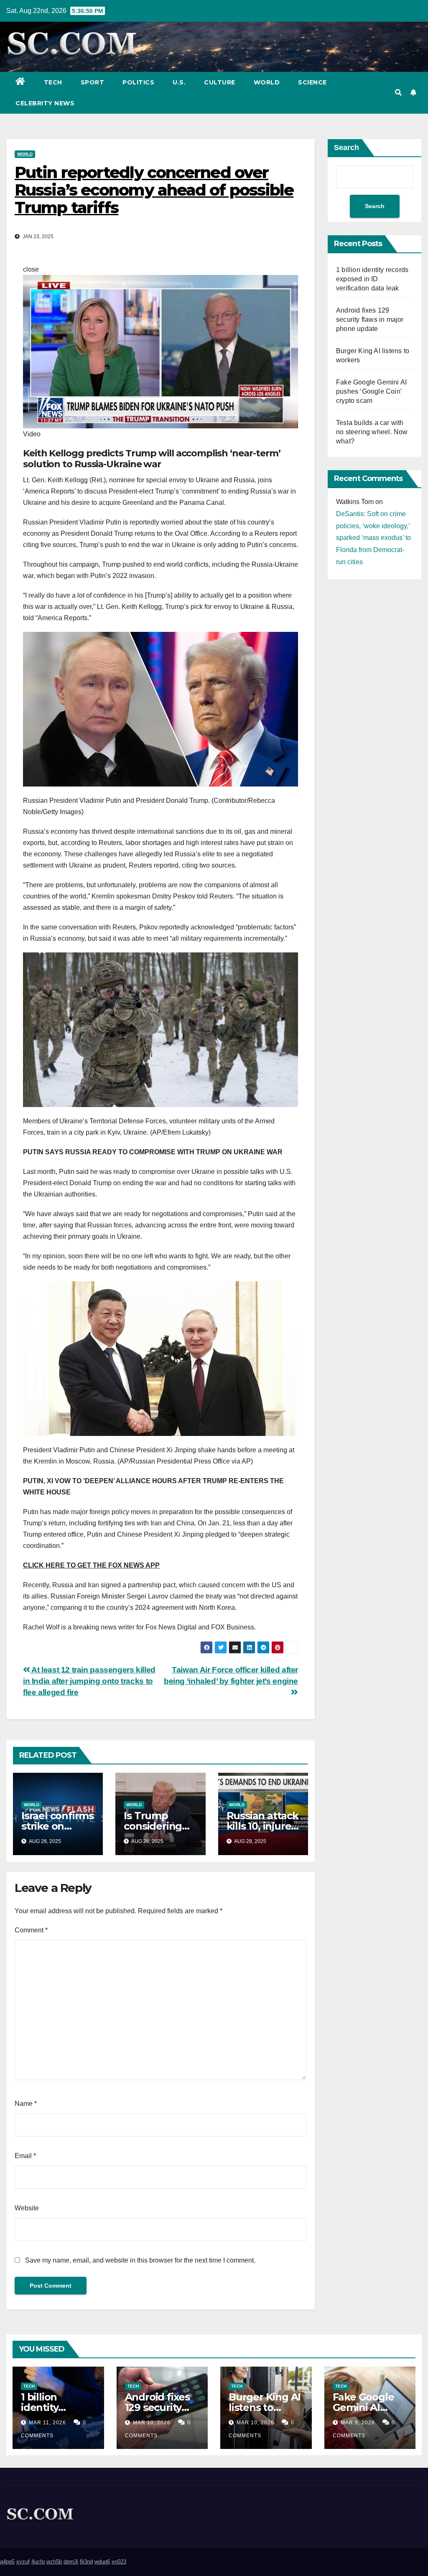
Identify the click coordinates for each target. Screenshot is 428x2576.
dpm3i (71, 2562)
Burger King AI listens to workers (265, 2407)
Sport (93, 82)
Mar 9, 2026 (358, 2423)
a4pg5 (7, 2562)
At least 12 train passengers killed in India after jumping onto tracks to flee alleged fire (89, 1681)
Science (312, 82)
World (267, 82)
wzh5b (54, 2562)
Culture (220, 82)
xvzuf (23, 2562)
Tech (53, 82)
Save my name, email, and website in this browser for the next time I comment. (140, 2260)
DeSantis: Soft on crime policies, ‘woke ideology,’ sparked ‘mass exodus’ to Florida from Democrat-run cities (373, 538)
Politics (138, 82)
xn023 (119, 2562)
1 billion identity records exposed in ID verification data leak (372, 279)
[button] (398, 93)
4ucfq (38, 2562)
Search (346, 148)
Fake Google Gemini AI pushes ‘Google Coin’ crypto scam (371, 391)
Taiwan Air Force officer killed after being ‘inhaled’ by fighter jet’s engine (231, 1675)
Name (26, 2104)
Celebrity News (45, 103)
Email (25, 2156)
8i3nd (86, 2562)
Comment (31, 1930)
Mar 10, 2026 (152, 2423)
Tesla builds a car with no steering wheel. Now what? (372, 432)
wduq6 (102, 2562)
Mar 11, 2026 (47, 2423)
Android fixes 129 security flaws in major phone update (370, 319)
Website (27, 2208)
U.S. (179, 82)
